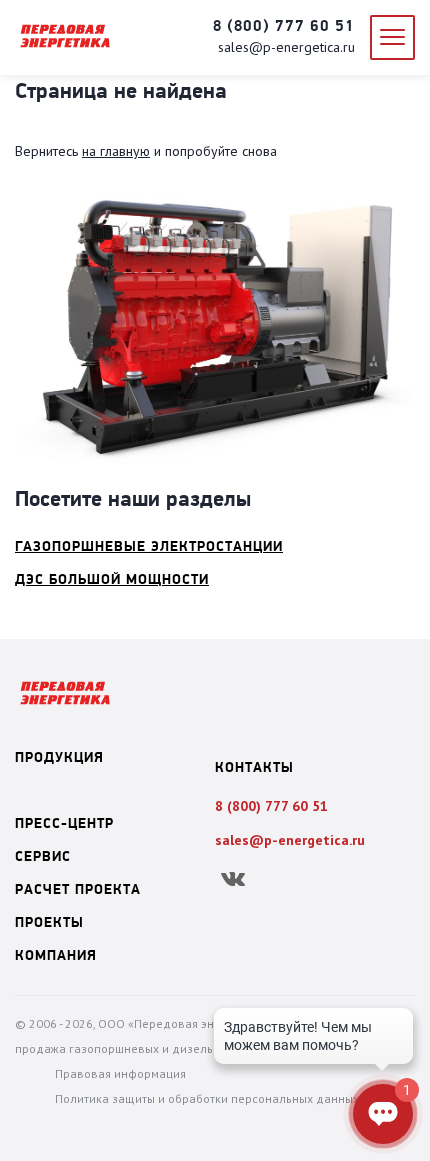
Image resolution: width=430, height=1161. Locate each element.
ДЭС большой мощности (112, 580)
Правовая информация (120, 1073)
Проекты (49, 923)
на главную (116, 151)
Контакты (254, 768)
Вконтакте (232, 879)
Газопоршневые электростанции (149, 547)
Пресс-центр (64, 824)
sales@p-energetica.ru (286, 47)
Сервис (43, 857)
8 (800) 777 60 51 (284, 27)
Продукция (59, 758)
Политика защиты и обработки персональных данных (207, 1098)
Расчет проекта (78, 890)
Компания (56, 956)
